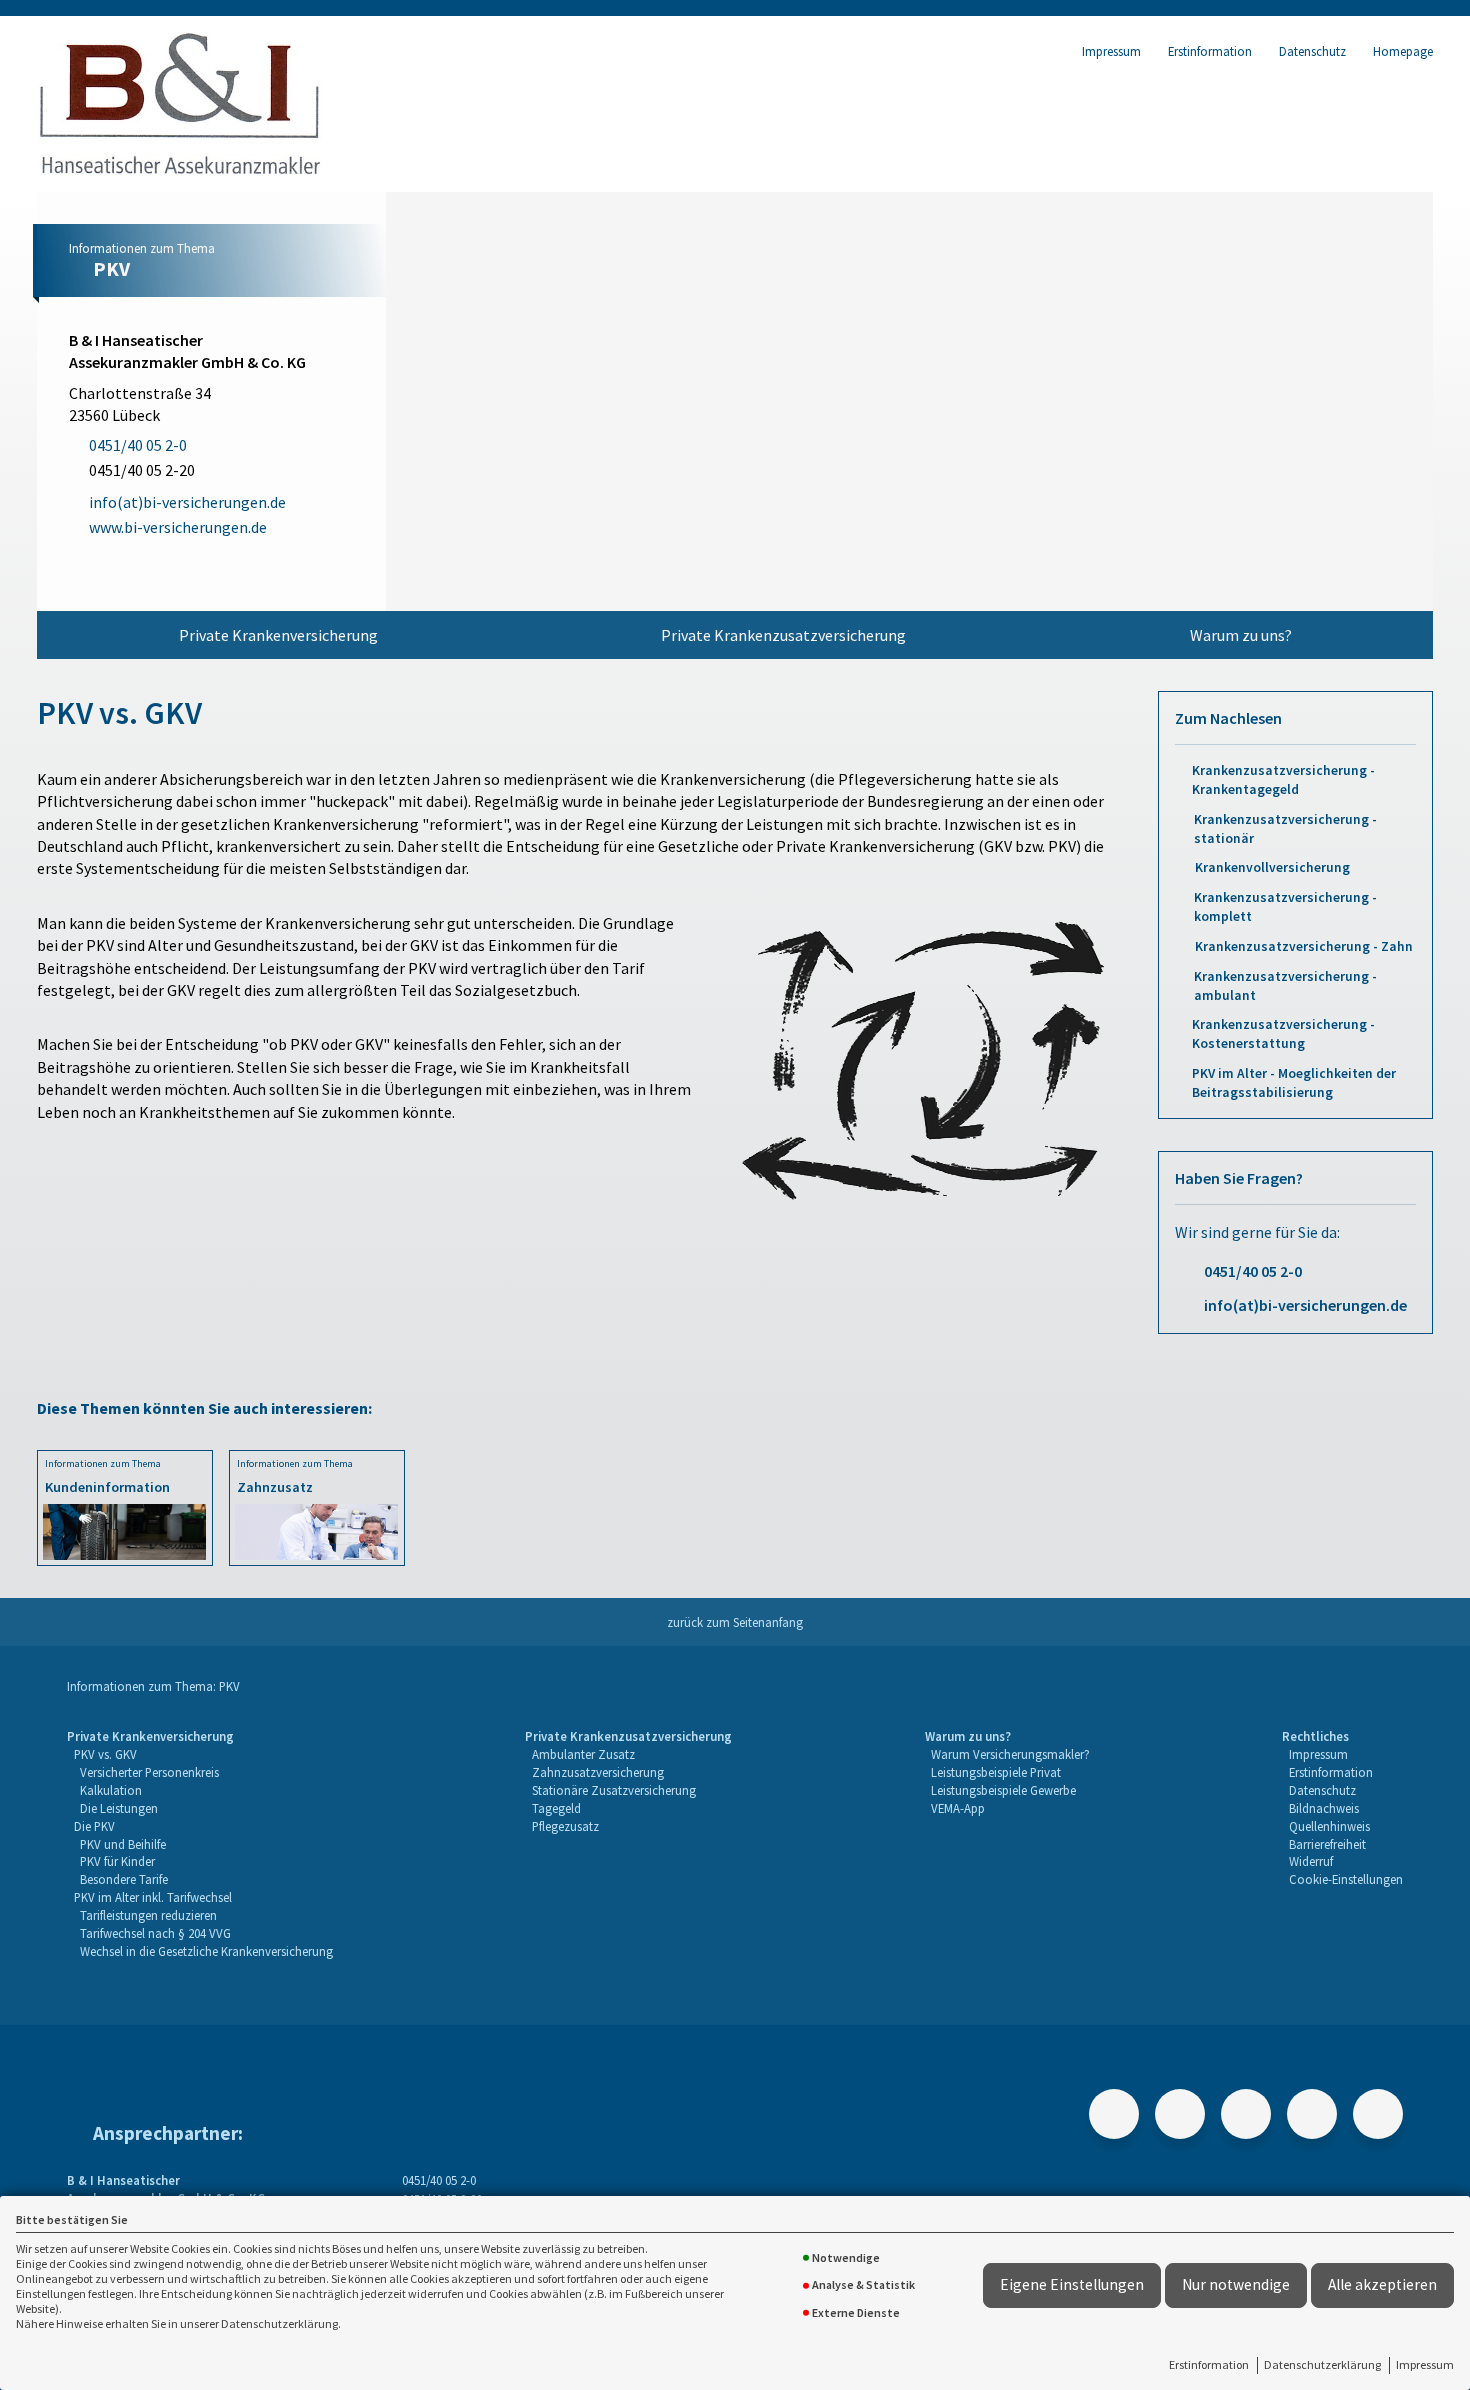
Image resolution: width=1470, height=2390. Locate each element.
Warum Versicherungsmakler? (1010, 1754)
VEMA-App (958, 1808)
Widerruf (1311, 1861)
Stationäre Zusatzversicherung (614, 1790)
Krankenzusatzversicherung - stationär (1285, 829)
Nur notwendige (1236, 2284)
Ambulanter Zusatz (583, 1754)
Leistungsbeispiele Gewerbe (1003, 1790)
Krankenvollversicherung (1272, 867)
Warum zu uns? (1241, 635)
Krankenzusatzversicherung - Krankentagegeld (1283, 780)
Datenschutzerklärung (1322, 2364)
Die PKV (94, 1826)
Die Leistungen (119, 1808)
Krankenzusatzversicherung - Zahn (1304, 946)
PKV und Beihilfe (123, 1844)
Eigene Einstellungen (1072, 2284)
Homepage (1403, 51)
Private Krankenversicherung (278, 635)
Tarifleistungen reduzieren (148, 1915)
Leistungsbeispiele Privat (996, 1772)
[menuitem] (278, 635)
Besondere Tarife (124, 1879)
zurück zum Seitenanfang (735, 1622)
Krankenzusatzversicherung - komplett (1285, 907)
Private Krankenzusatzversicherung (783, 635)
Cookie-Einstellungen (1346, 1879)
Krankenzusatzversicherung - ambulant (1285, 986)
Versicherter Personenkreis (149, 1772)
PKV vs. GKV (105, 1754)
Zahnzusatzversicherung (598, 1772)
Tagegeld (556, 1808)
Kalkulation (111, 1790)
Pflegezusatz (565, 1826)
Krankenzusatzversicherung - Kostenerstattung (1283, 1034)
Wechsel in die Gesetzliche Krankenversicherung (206, 1951)
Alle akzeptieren (1382, 2284)
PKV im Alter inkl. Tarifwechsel (153, 1897)
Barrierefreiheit (1327, 1844)
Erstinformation (1209, 2364)
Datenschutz (1312, 51)
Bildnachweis (1324, 1808)
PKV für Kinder (117, 1861)
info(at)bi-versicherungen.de (1305, 1305)
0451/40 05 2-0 (1253, 1271)
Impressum (1425, 2364)
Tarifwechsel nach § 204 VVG (155, 1933)
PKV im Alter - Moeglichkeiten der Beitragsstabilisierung (1294, 1083)
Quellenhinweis (1329, 1826)
